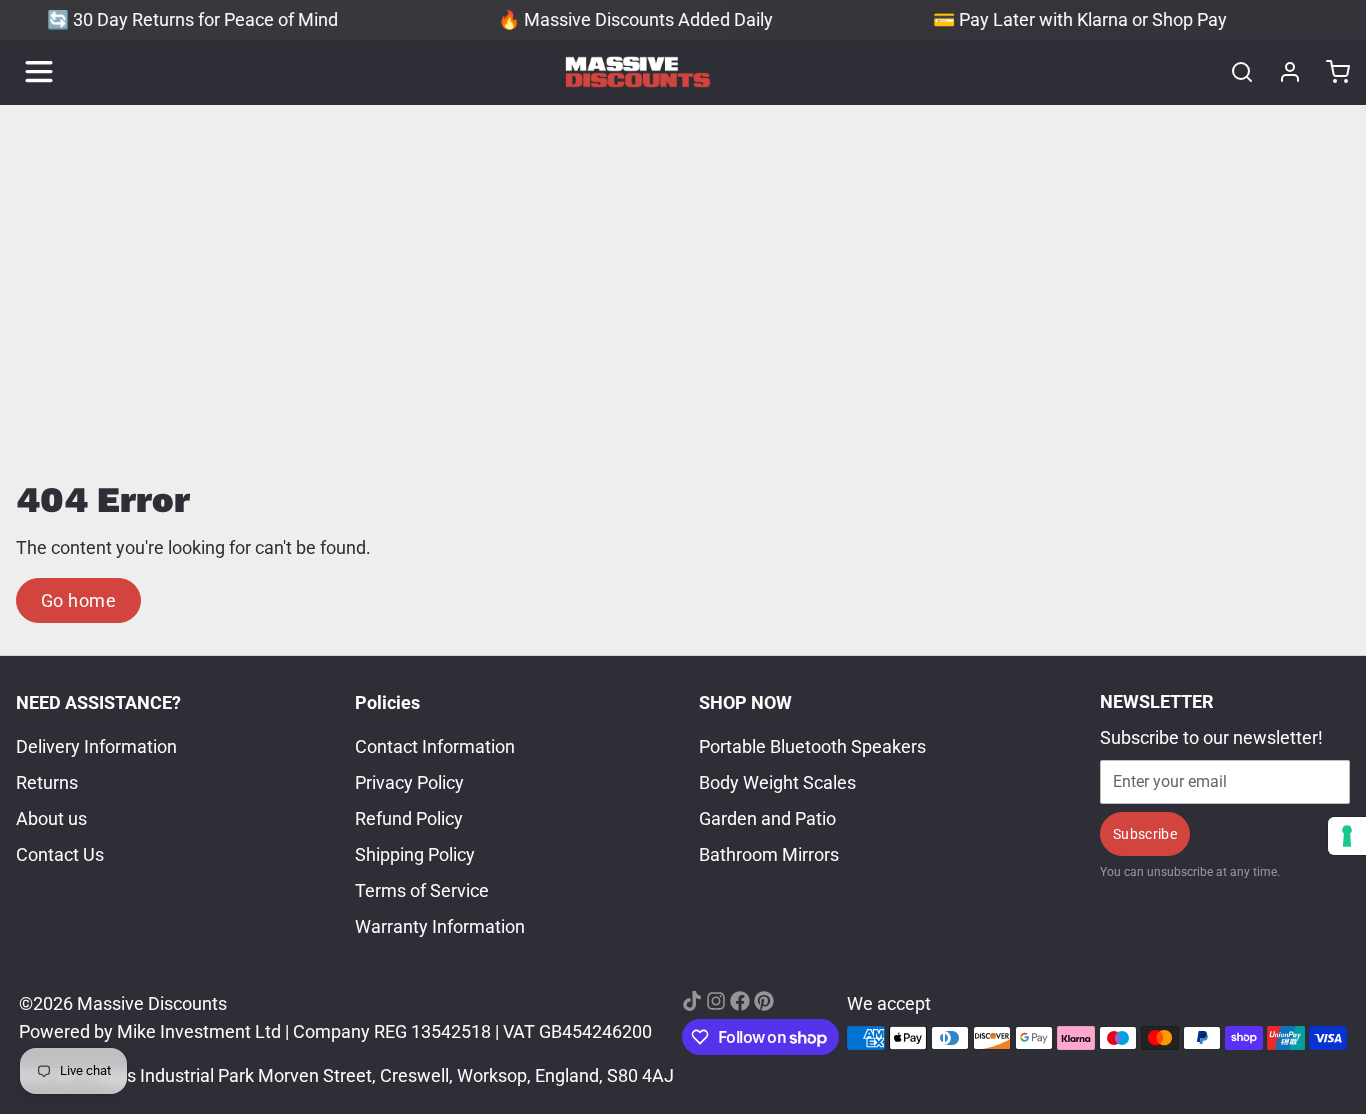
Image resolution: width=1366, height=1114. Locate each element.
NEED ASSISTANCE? (98, 702)
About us (51, 818)
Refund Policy (409, 818)
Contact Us (60, 854)
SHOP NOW (745, 702)
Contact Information (435, 746)
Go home (78, 600)
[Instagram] (716, 1001)
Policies (387, 702)
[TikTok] (692, 1001)
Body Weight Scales (777, 782)
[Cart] (1330, 72)
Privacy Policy (409, 782)
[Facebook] (740, 1001)
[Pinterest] (764, 1001)
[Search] (1234, 72)
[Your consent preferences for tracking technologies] (1347, 836)
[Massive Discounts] (638, 72)
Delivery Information (96, 746)
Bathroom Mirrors (769, 854)
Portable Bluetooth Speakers (812, 746)
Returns (47, 782)
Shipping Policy (415, 854)
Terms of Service (422, 890)
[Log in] (1282, 72)
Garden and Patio (767, 818)
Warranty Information (440, 926)
